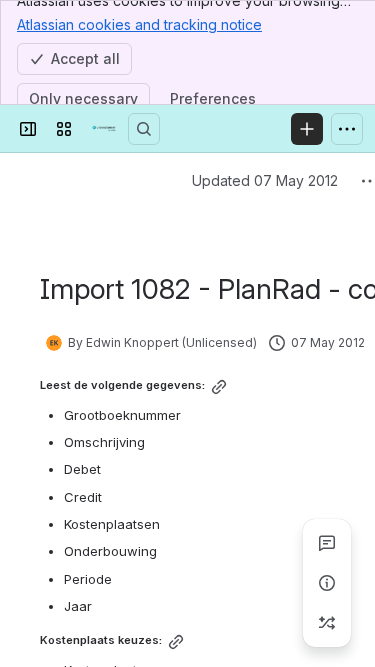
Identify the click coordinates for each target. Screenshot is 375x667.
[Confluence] (104, 129)
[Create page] (327, 623)
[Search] (144, 129)
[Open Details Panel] (327, 583)
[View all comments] (327, 543)
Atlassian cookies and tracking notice (139, 24)
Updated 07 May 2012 (265, 180)
